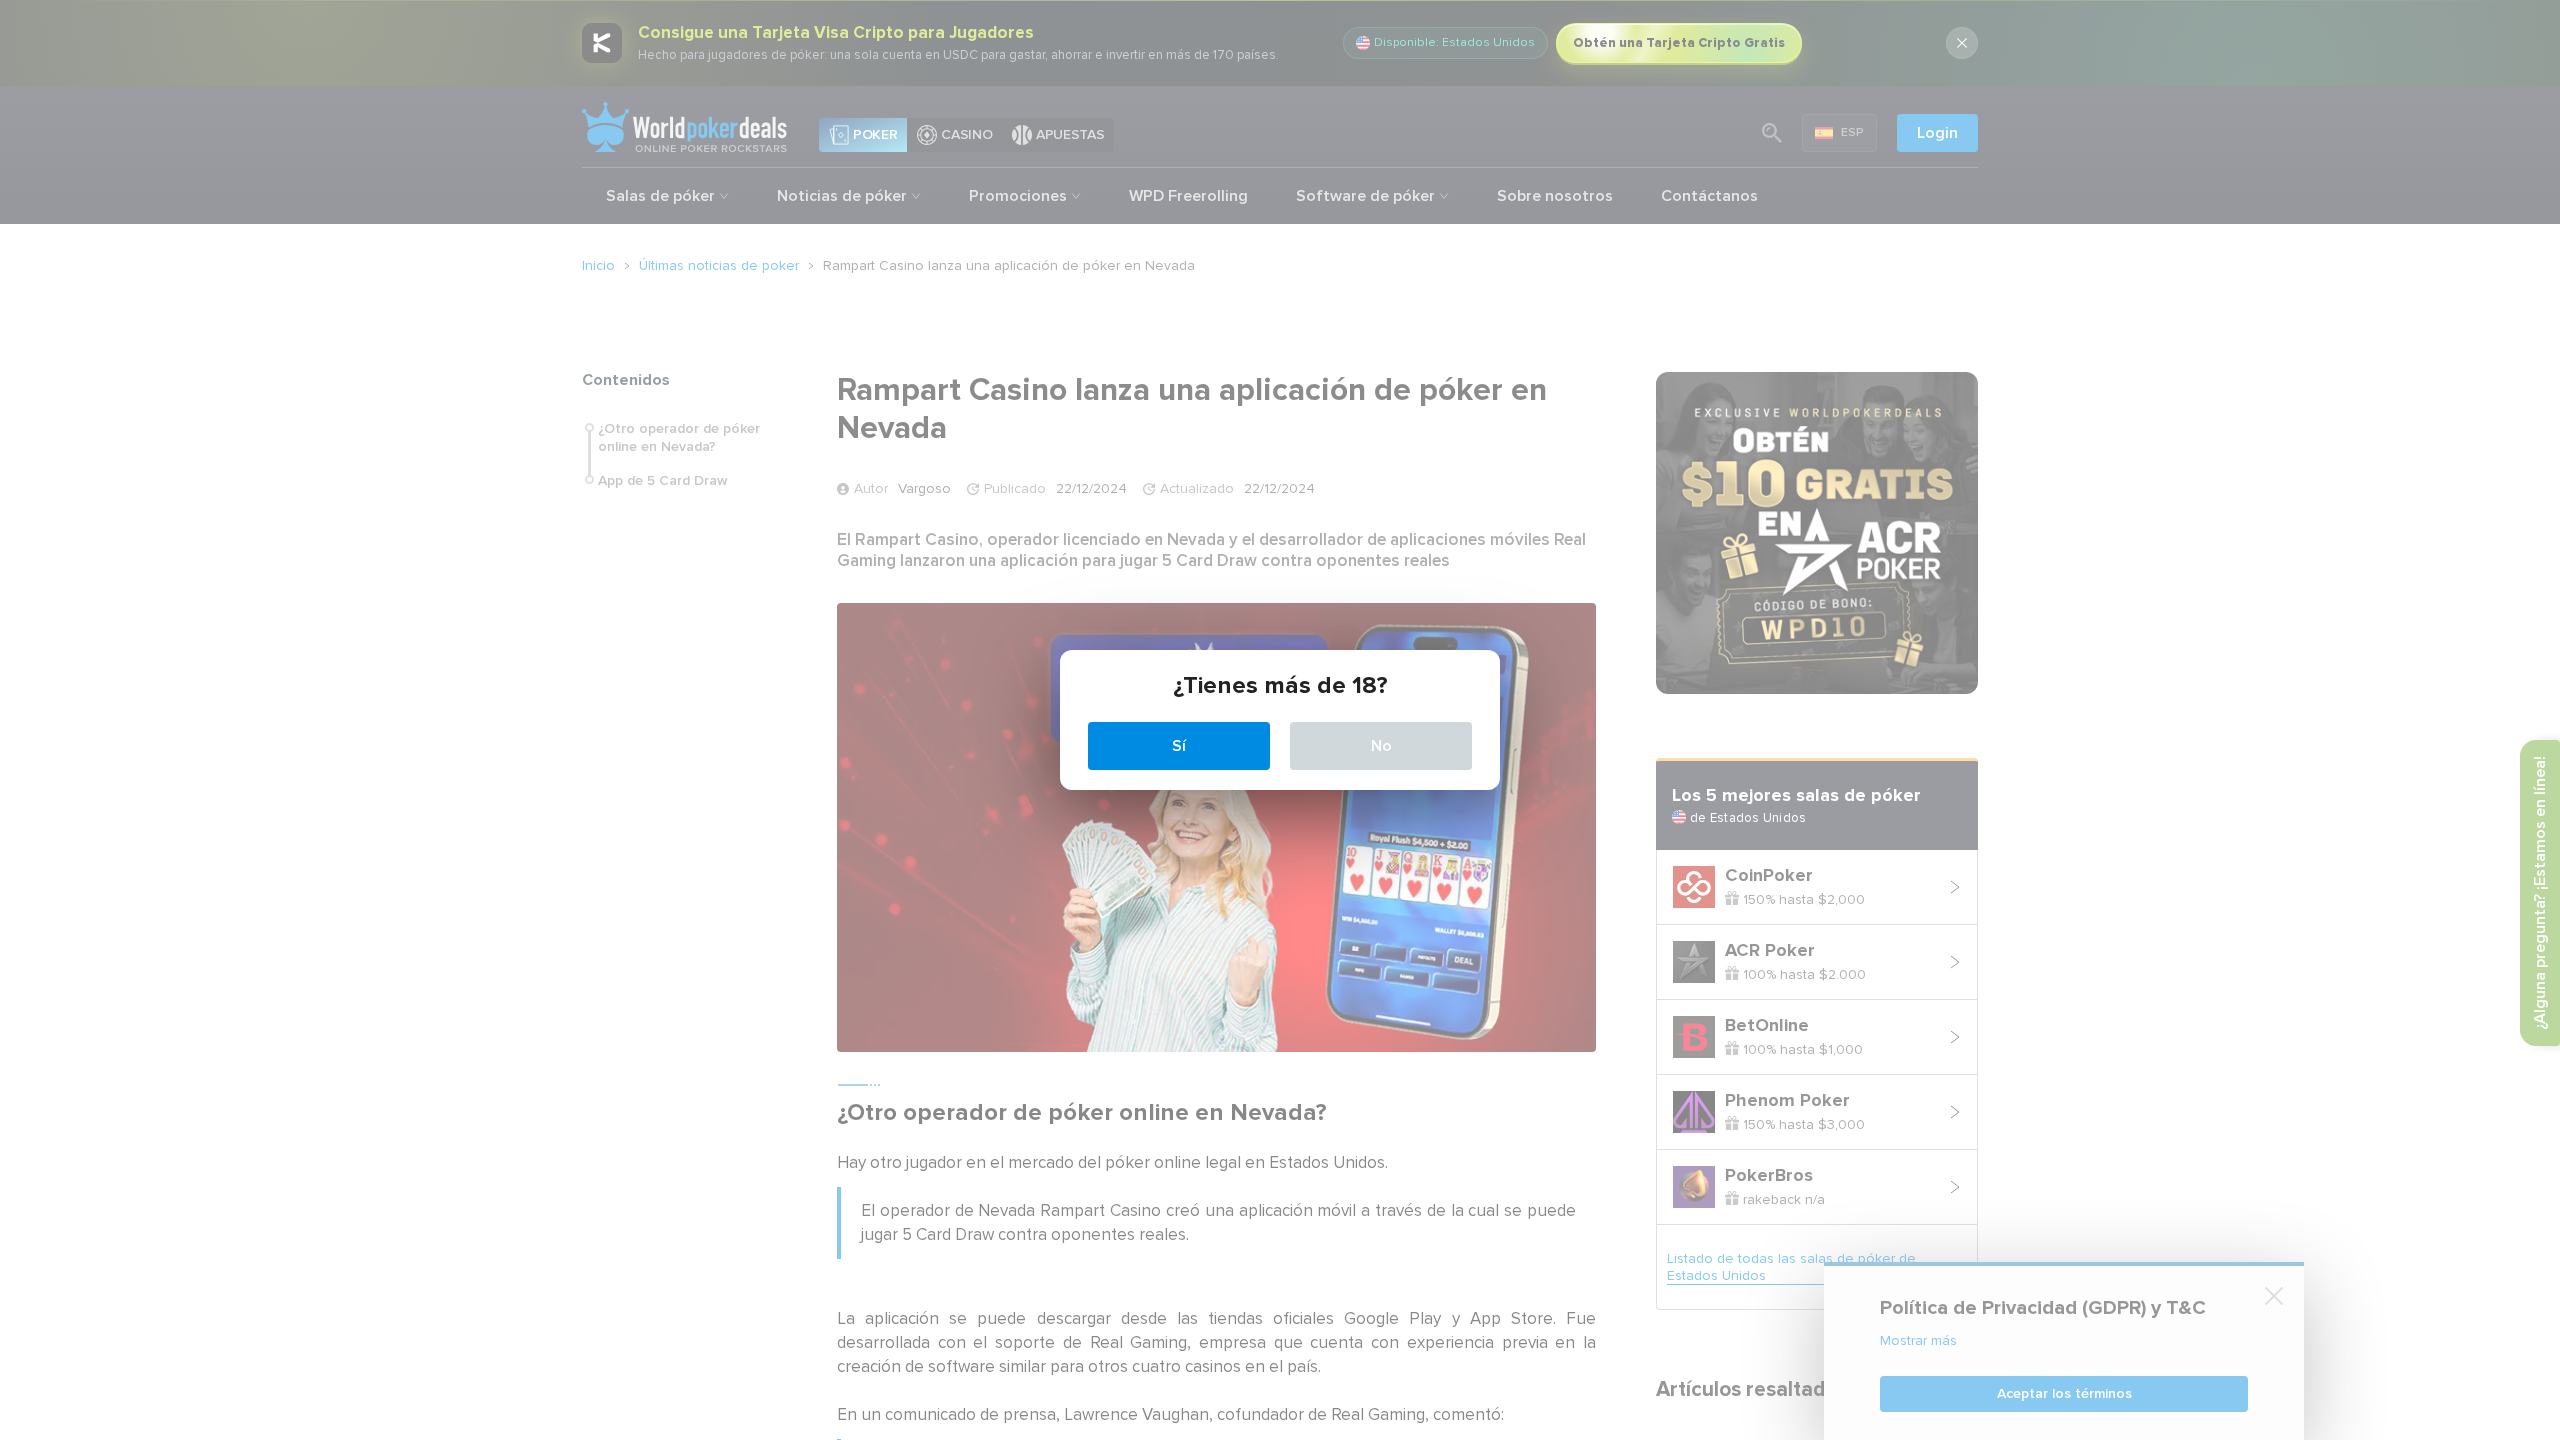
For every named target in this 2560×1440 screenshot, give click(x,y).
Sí (1179, 746)
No (1381, 746)
